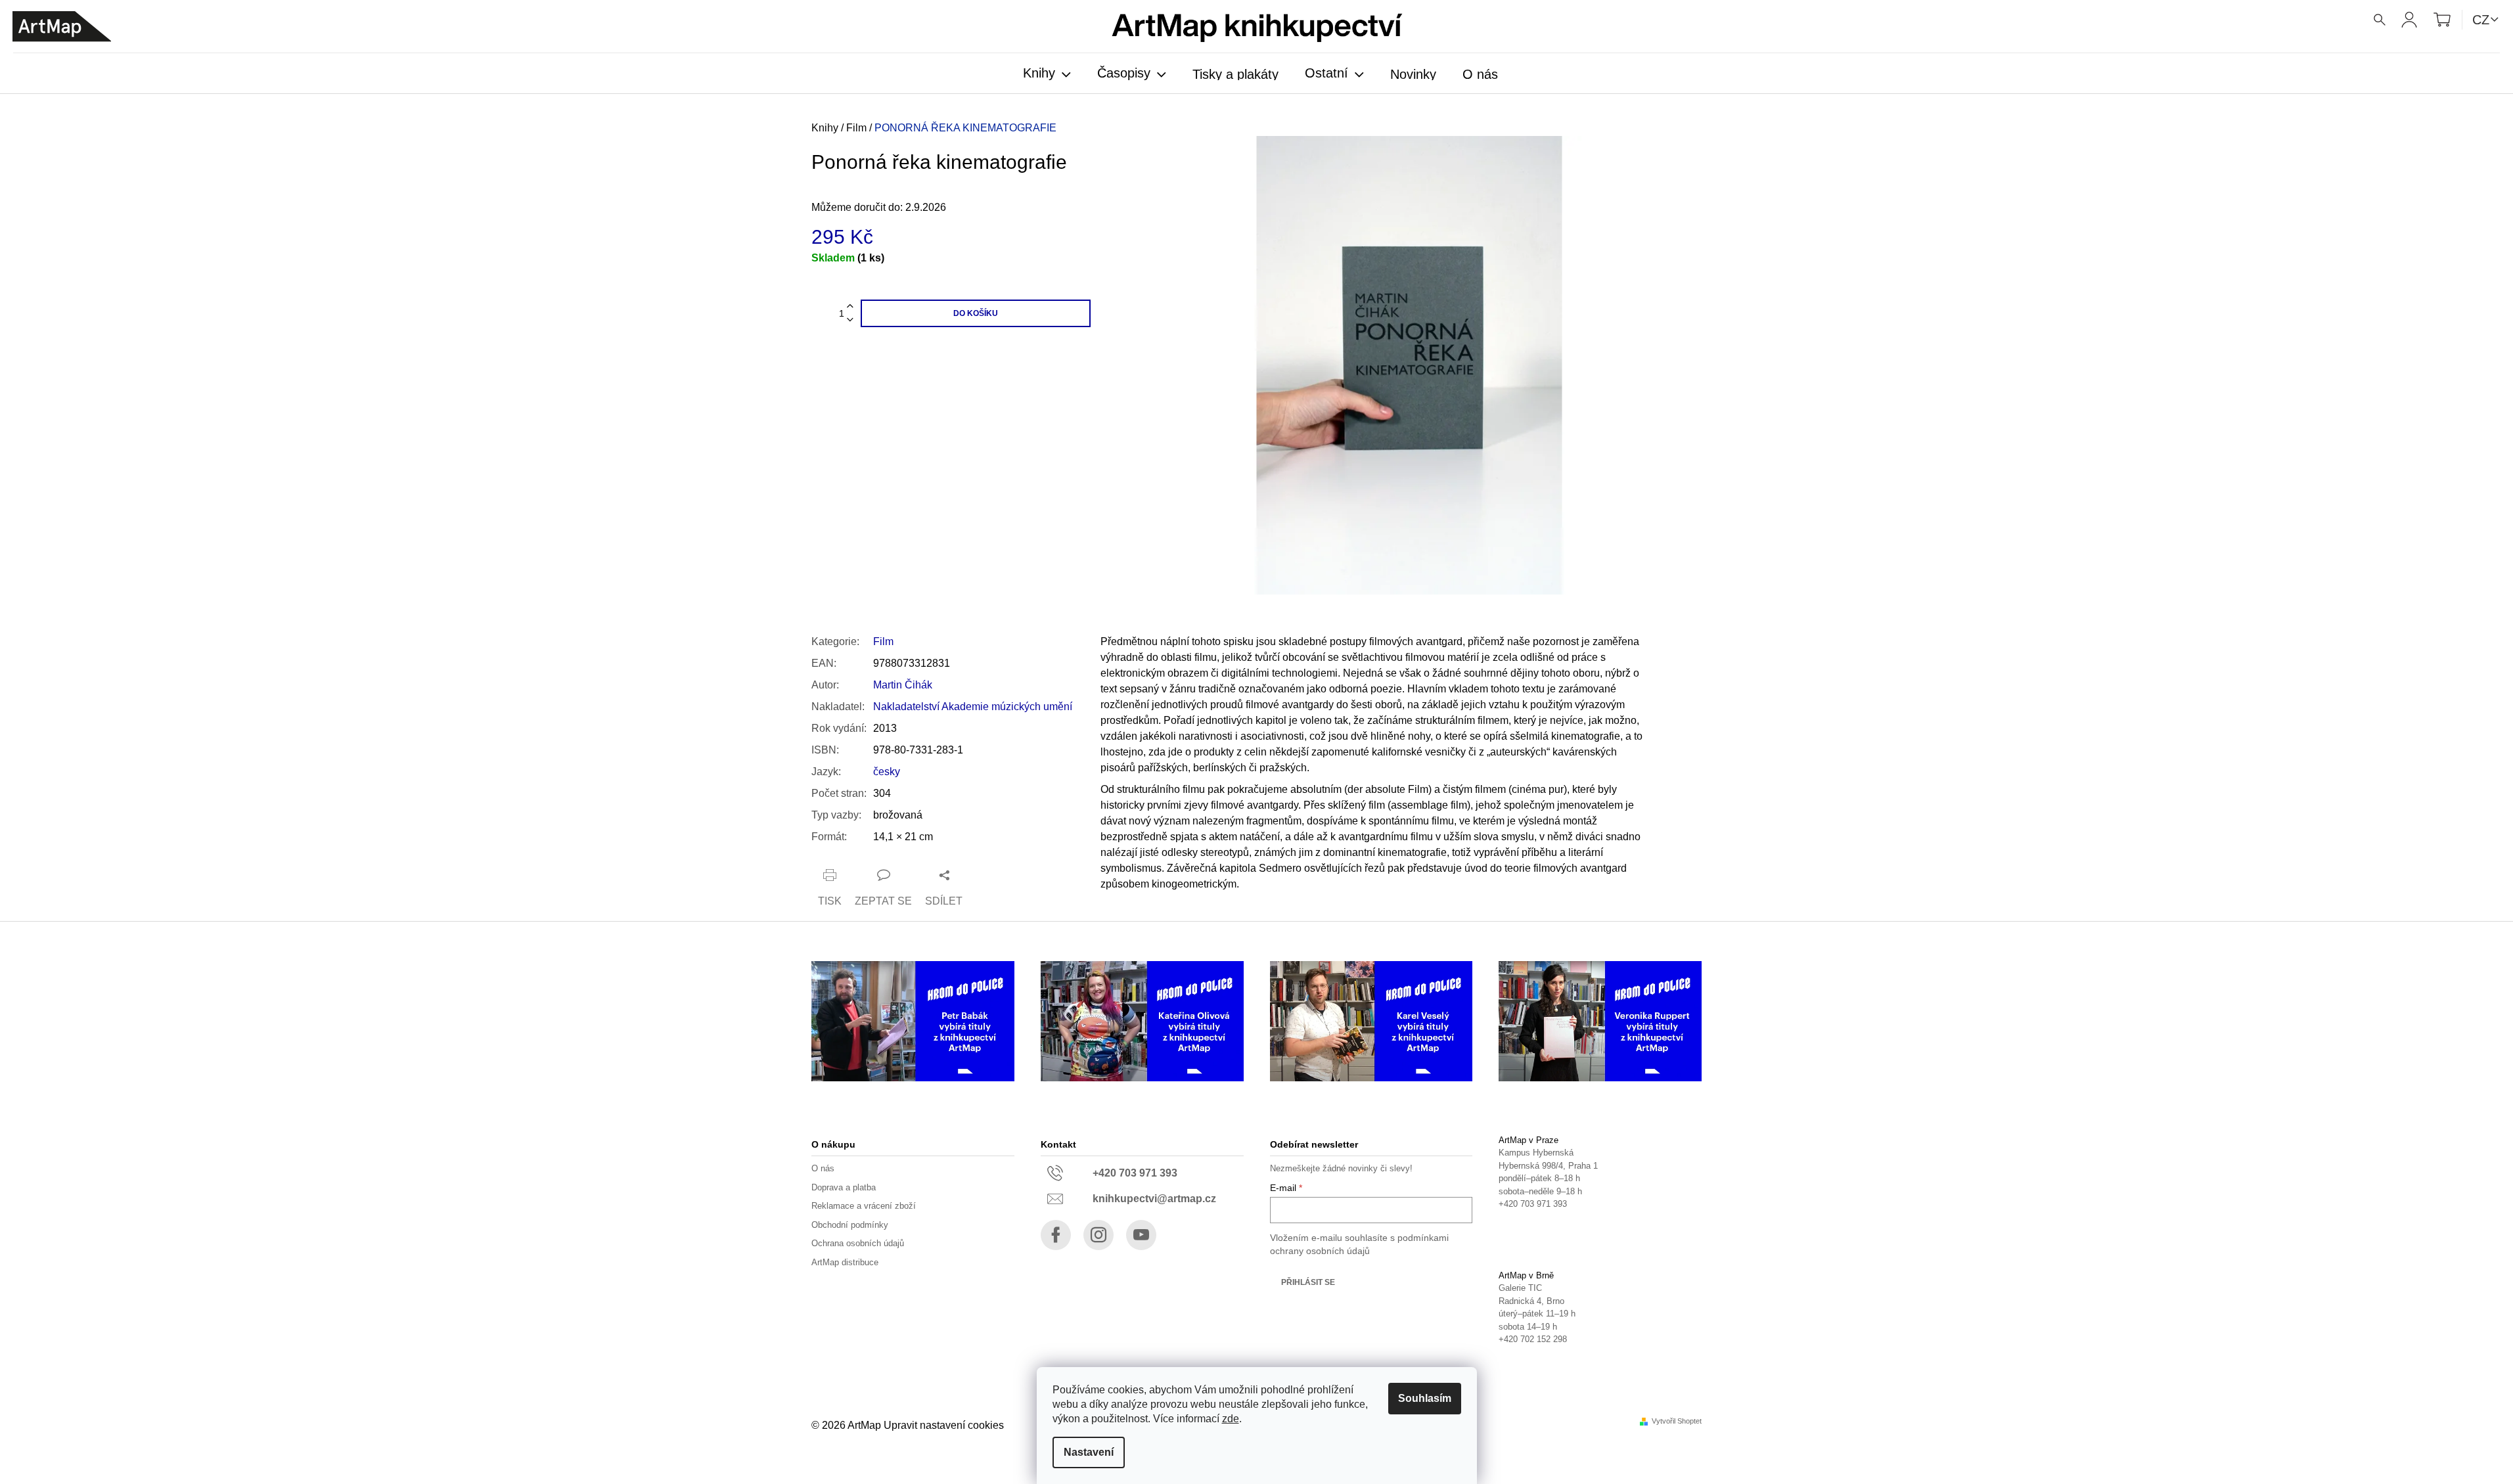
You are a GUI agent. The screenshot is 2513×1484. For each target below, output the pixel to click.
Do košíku (976, 313)
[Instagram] (1098, 1235)
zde (1231, 1419)
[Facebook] (1056, 1235)
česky (887, 772)
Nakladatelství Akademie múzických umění (973, 707)
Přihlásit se (1308, 1282)
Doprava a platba (844, 1187)
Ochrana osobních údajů (858, 1243)
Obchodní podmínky (850, 1225)
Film (883, 641)
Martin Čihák (903, 685)
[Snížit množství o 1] (850, 320)
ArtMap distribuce (845, 1262)
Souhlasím (1425, 1398)
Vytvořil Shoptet (1677, 1421)
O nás (823, 1168)
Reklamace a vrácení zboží (864, 1206)
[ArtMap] (62, 27)
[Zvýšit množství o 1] (850, 306)
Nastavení (1089, 1452)
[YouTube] (1141, 1235)
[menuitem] (1047, 74)
